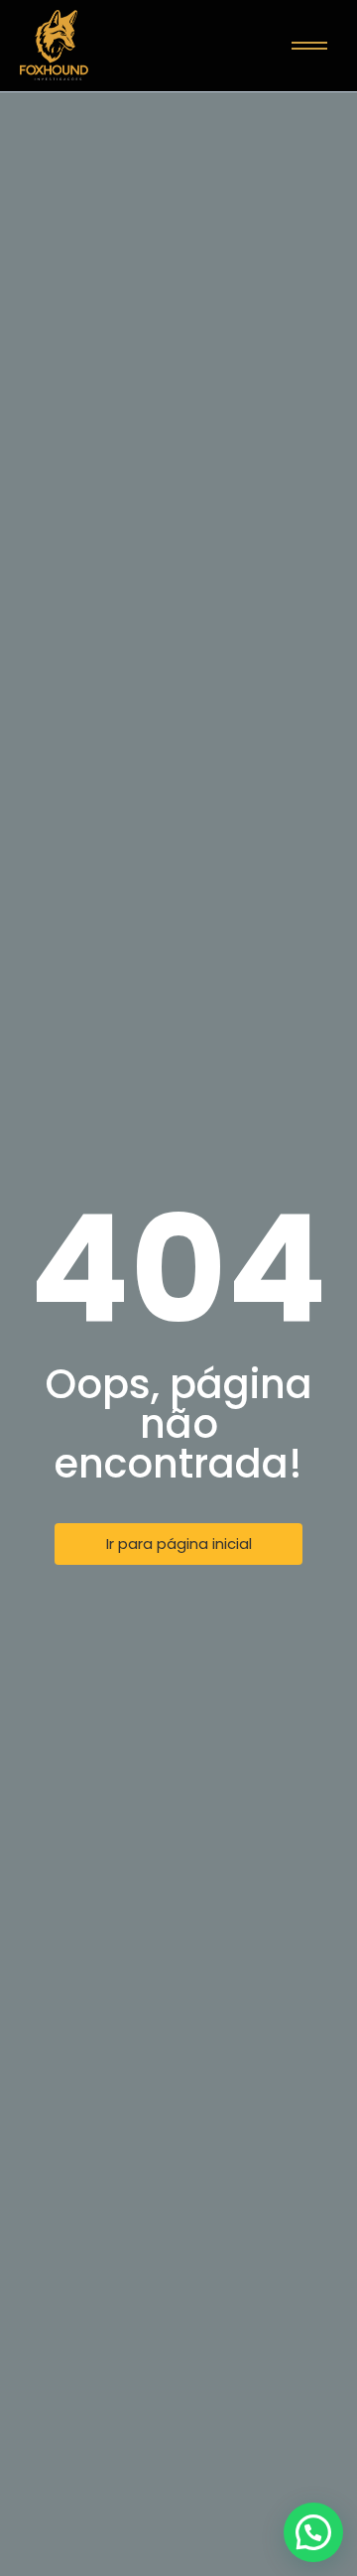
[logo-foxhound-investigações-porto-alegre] (54, 45)
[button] (313, 2532)
